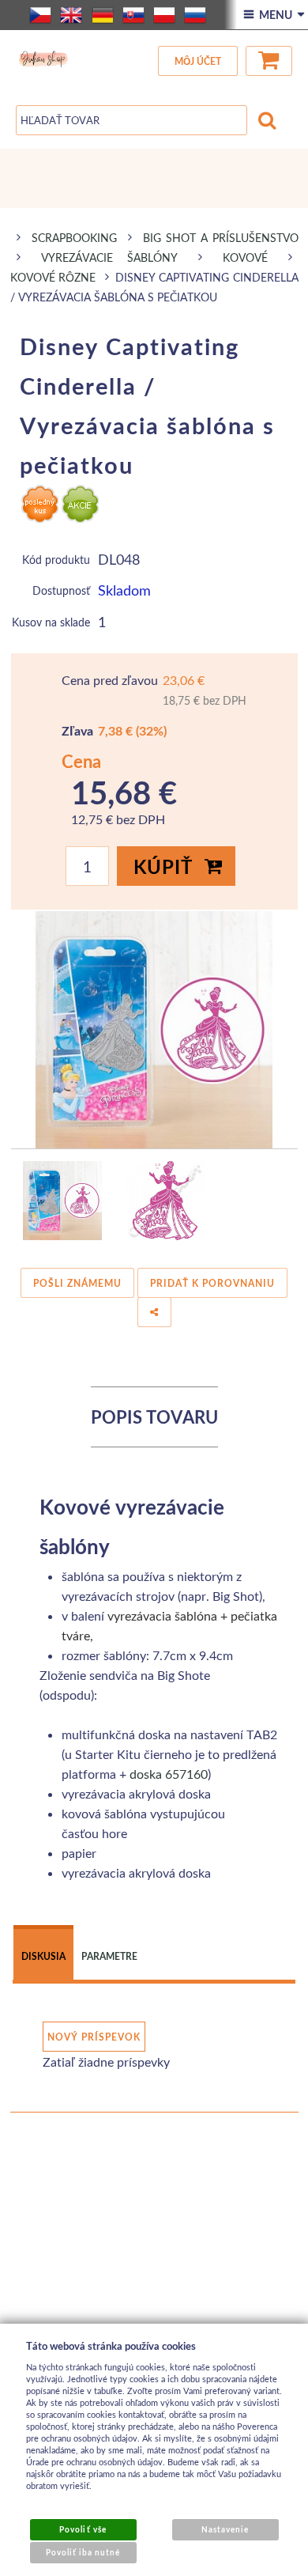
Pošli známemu (77, 1283)
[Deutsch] (103, 15)
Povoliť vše (83, 2529)
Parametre (109, 1956)
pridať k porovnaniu (212, 1283)
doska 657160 (169, 1774)
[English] (71, 15)
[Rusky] (195, 15)
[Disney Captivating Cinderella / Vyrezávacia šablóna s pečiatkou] (154, 1030)
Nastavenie (225, 2529)
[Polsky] (164, 15)
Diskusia (43, 1956)
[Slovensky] (133, 15)
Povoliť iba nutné (83, 2552)
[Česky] (40, 15)
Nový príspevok (94, 2037)
